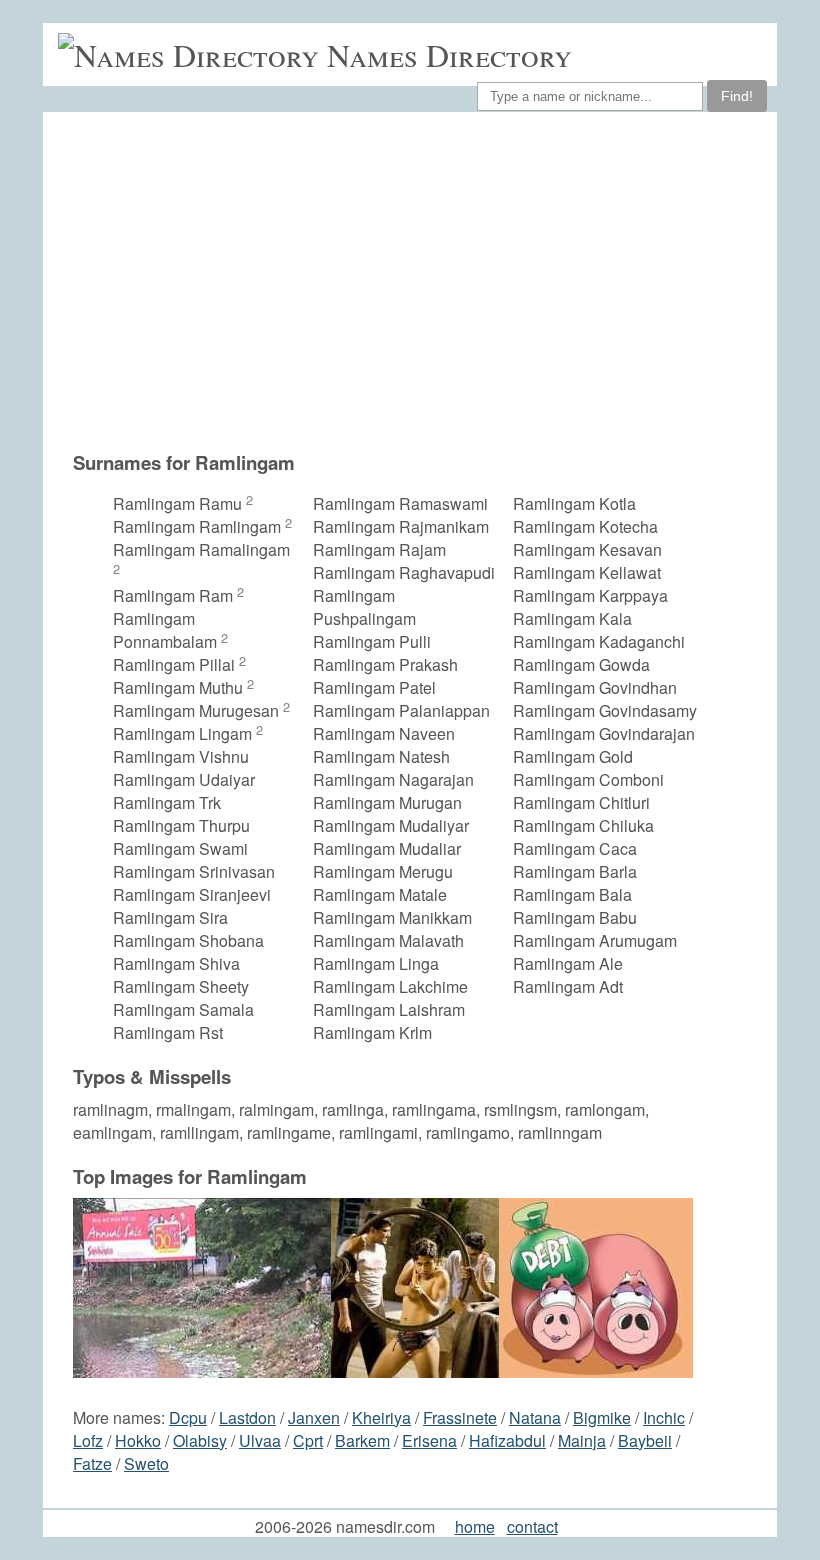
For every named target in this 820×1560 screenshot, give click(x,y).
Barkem (362, 1440)
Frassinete (460, 1417)
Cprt (308, 1440)
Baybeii (645, 1440)
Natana (535, 1417)
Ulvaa (260, 1440)
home (475, 1526)
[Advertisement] (385, 291)
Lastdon (247, 1417)
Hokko (138, 1440)
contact (532, 1526)
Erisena (429, 1440)
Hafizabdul (507, 1440)
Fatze (92, 1463)
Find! (737, 96)
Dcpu (188, 1417)
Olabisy (200, 1440)
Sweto (146, 1463)
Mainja (582, 1440)
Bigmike (602, 1417)
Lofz (88, 1440)
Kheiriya (381, 1417)
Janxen (314, 1417)
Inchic (664, 1417)
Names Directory (449, 54)
